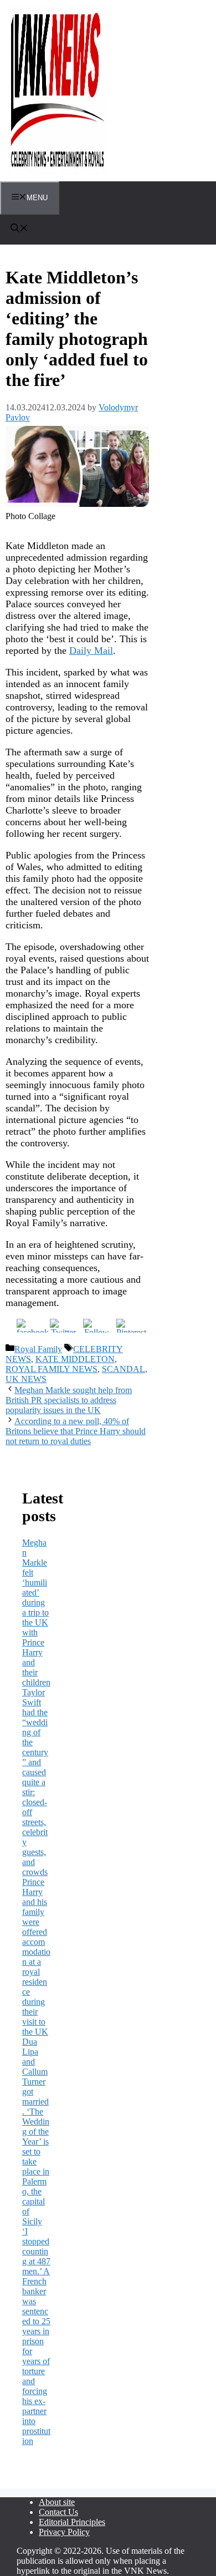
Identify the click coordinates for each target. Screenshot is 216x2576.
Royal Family (38, 1349)
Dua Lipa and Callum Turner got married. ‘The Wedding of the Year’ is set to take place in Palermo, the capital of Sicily (36, 2132)
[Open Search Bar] (19, 229)
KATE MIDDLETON (75, 1359)
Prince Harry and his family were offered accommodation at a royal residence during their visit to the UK (36, 1957)
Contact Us (58, 2512)
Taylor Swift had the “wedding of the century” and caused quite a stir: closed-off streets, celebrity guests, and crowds (35, 1782)
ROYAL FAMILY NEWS (52, 1369)
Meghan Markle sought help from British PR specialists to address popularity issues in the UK (69, 1400)
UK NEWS (26, 1379)
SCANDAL (124, 1369)
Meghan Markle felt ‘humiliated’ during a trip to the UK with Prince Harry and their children (36, 1612)
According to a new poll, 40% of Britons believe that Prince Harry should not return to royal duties (76, 1431)
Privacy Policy (64, 2532)
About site (57, 2502)
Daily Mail (91, 651)
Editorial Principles (72, 2522)
